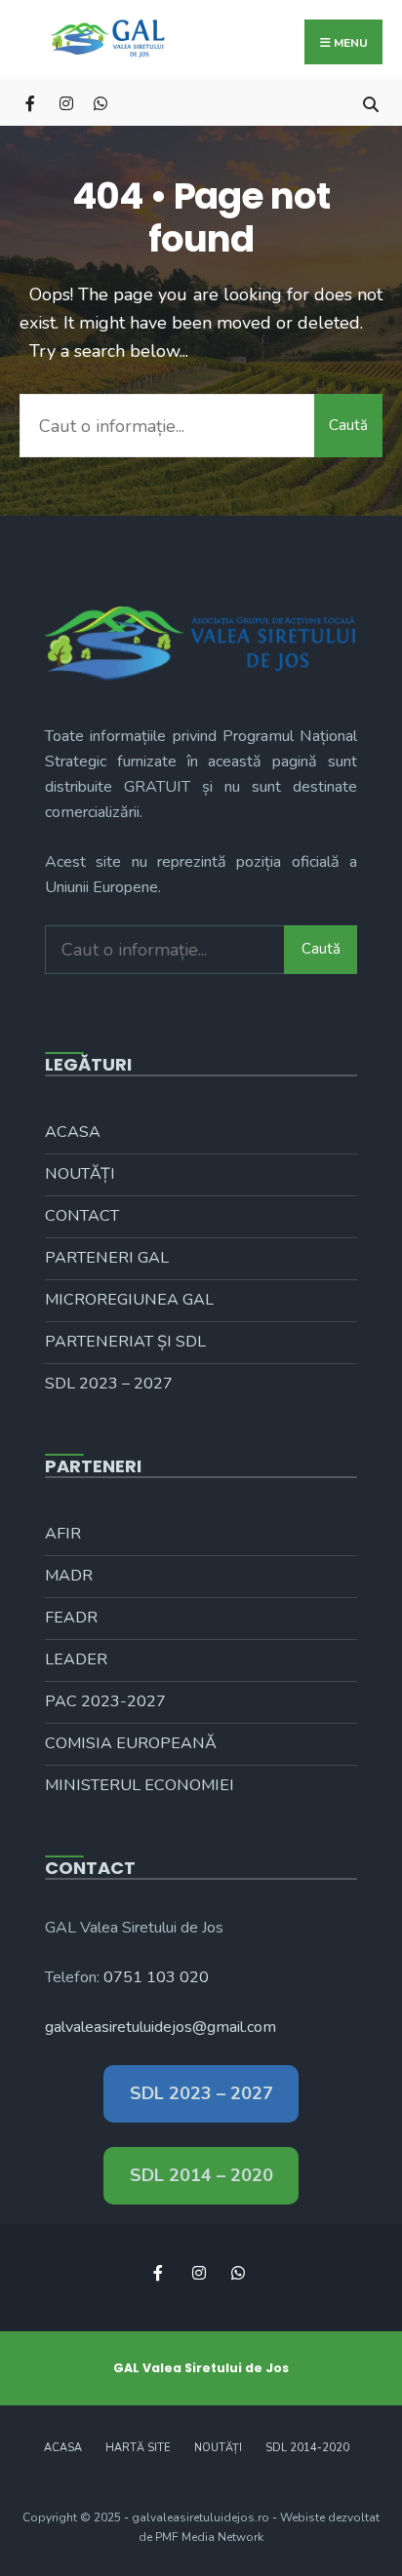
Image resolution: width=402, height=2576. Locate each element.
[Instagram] (66, 102)
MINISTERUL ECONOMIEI (140, 1785)
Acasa (73, 1132)
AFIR (63, 1534)
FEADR (71, 1618)
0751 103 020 (156, 1977)
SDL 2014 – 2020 (201, 2175)
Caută (348, 425)
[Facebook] (32, 102)
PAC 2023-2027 (105, 1701)
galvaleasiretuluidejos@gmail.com (161, 2027)
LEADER (76, 1659)
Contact (82, 1216)
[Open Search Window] (370, 102)
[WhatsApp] (100, 102)
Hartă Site (138, 2448)
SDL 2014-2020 (307, 2448)
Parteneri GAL (107, 1258)
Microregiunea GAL (129, 1300)
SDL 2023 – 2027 (109, 1384)
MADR (69, 1576)
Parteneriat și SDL (125, 1342)
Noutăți (80, 1174)
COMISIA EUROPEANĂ (131, 1743)
